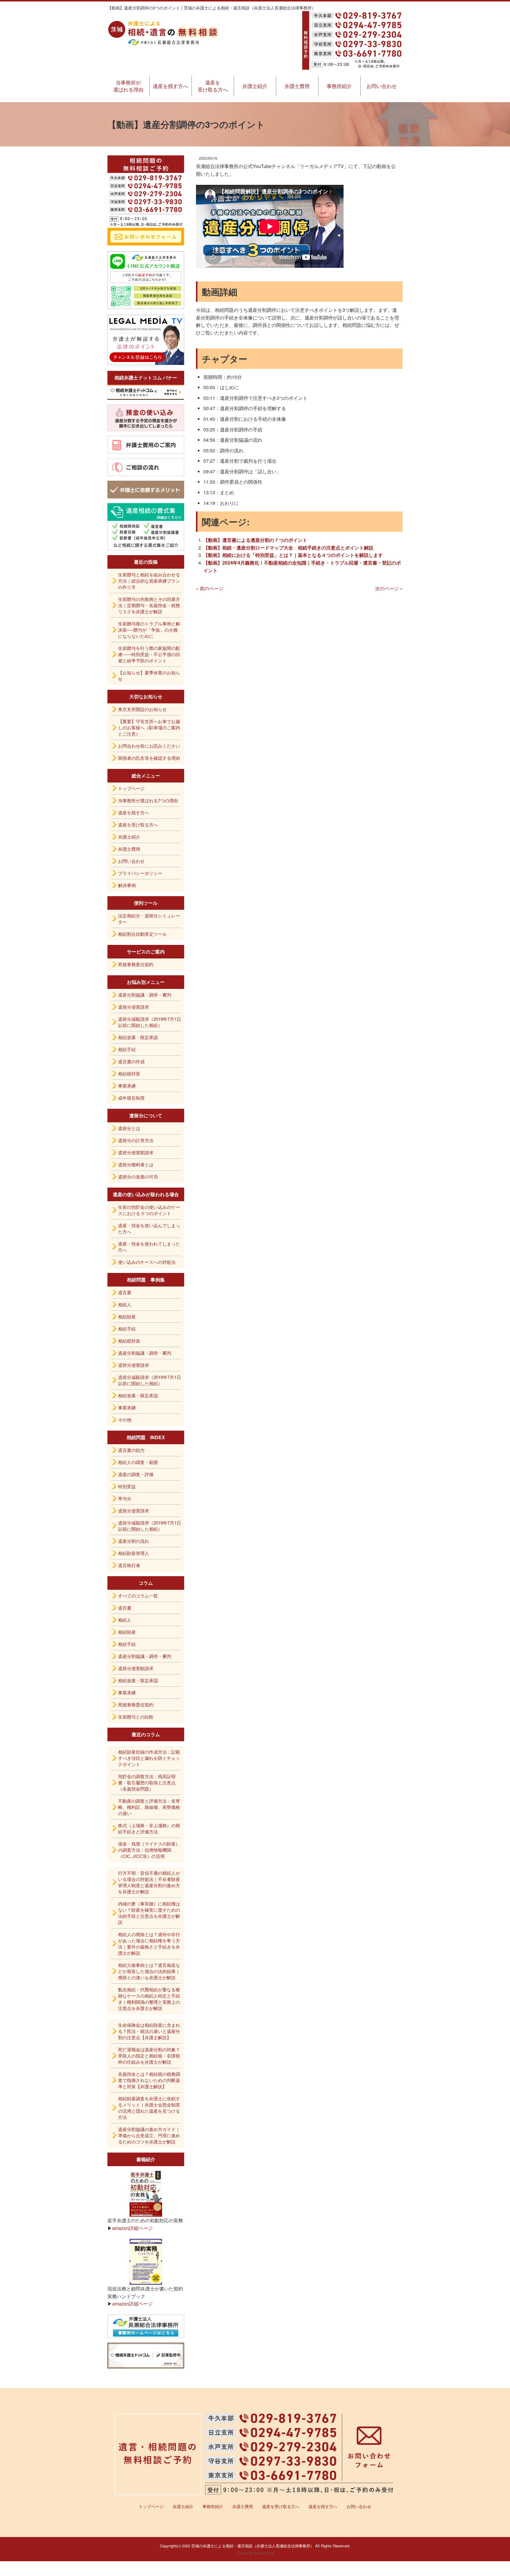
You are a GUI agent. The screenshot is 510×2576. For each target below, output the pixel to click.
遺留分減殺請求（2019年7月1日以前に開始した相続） (149, 1022)
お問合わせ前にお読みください (149, 746)
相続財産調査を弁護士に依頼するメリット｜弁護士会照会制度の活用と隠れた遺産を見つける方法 (149, 2108)
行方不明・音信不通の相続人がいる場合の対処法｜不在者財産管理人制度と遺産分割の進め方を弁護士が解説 (149, 1882)
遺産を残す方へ (170, 86)
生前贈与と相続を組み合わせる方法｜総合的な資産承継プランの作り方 (149, 581)
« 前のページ (210, 588)
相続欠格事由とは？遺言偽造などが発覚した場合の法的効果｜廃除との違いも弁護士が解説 (149, 1971)
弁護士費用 (297, 86)
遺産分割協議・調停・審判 (145, 995)
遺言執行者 (129, 1565)
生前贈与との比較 (136, 1717)
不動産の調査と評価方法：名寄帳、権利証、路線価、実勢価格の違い (149, 1807)
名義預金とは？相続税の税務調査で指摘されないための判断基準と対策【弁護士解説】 (149, 2080)
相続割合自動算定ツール (142, 934)
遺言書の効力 (131, 1450)
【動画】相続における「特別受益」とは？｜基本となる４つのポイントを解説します (293, 555)
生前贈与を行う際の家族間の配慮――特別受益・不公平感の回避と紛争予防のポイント (149, 654)
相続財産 (127, 1316)
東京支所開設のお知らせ (142, 709)
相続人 (125, 1304)
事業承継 (127, 1086)
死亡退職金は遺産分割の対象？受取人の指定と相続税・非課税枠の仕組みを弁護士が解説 (149, 2056)
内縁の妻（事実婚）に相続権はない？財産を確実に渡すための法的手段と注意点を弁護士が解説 (149, 1913)
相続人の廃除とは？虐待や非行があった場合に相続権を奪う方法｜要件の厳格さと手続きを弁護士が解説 (149, 1944)
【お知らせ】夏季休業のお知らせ (149, 676)
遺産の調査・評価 (136, 1474)
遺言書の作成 (131, 1061)
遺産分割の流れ (134, 1541)
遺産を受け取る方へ (213, 86)
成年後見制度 (131, 1098)
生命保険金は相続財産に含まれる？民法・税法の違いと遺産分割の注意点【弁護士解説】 (149, 2031)
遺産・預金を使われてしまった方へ (149, 1247)
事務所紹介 (339, 86)
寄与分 (125, 1498)
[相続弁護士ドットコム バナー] (146, 392)
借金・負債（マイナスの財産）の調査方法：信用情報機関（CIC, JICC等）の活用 (149, 1850)
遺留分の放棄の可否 (138, 1177)
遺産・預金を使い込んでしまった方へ (149, 1228)
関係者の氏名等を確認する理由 (149, 758)
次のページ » (389, 588)
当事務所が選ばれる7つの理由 (148, 800)
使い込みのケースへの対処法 (147, 1262)
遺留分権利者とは (136, 1164)
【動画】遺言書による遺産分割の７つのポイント (255, 540)
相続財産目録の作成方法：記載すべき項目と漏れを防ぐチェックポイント (149, 1758)
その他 (125, 1420)
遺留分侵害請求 (134, 1007)
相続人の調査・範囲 (138, 1462)
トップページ (131, 788)
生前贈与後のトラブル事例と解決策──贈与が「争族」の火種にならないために (149, 630)
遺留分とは (129, 1128)
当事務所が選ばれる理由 (128, 86)
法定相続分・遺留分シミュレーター (149, 919)
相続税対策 (129, 1073)
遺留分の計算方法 (136, 1140)
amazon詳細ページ (132, 2228)
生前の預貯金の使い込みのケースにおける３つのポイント (149, 1210)
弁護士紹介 (255, 86)
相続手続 (127, 1049)
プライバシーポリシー (140, 873)
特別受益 (127, 1486)
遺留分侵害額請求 (136, 1152)
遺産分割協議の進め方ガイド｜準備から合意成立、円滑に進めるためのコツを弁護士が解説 (149, 2135)
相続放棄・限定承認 (138, 1037)
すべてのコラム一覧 (138, 1596)
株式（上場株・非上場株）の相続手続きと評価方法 (149, 1828)
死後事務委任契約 (136, 964)
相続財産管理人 (134, 1553)
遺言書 (125, 1292)
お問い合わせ (382, 86)
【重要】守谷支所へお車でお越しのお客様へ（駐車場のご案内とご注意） (149, 727)
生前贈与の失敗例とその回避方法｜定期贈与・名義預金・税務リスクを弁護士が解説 (149, 605)
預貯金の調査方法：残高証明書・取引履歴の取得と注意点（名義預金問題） (147, 1782)
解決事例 (127, 885)
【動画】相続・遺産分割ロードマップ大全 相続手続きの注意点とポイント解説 (288, 548)
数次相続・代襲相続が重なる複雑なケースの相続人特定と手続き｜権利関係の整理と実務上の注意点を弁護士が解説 (149, 1999)
